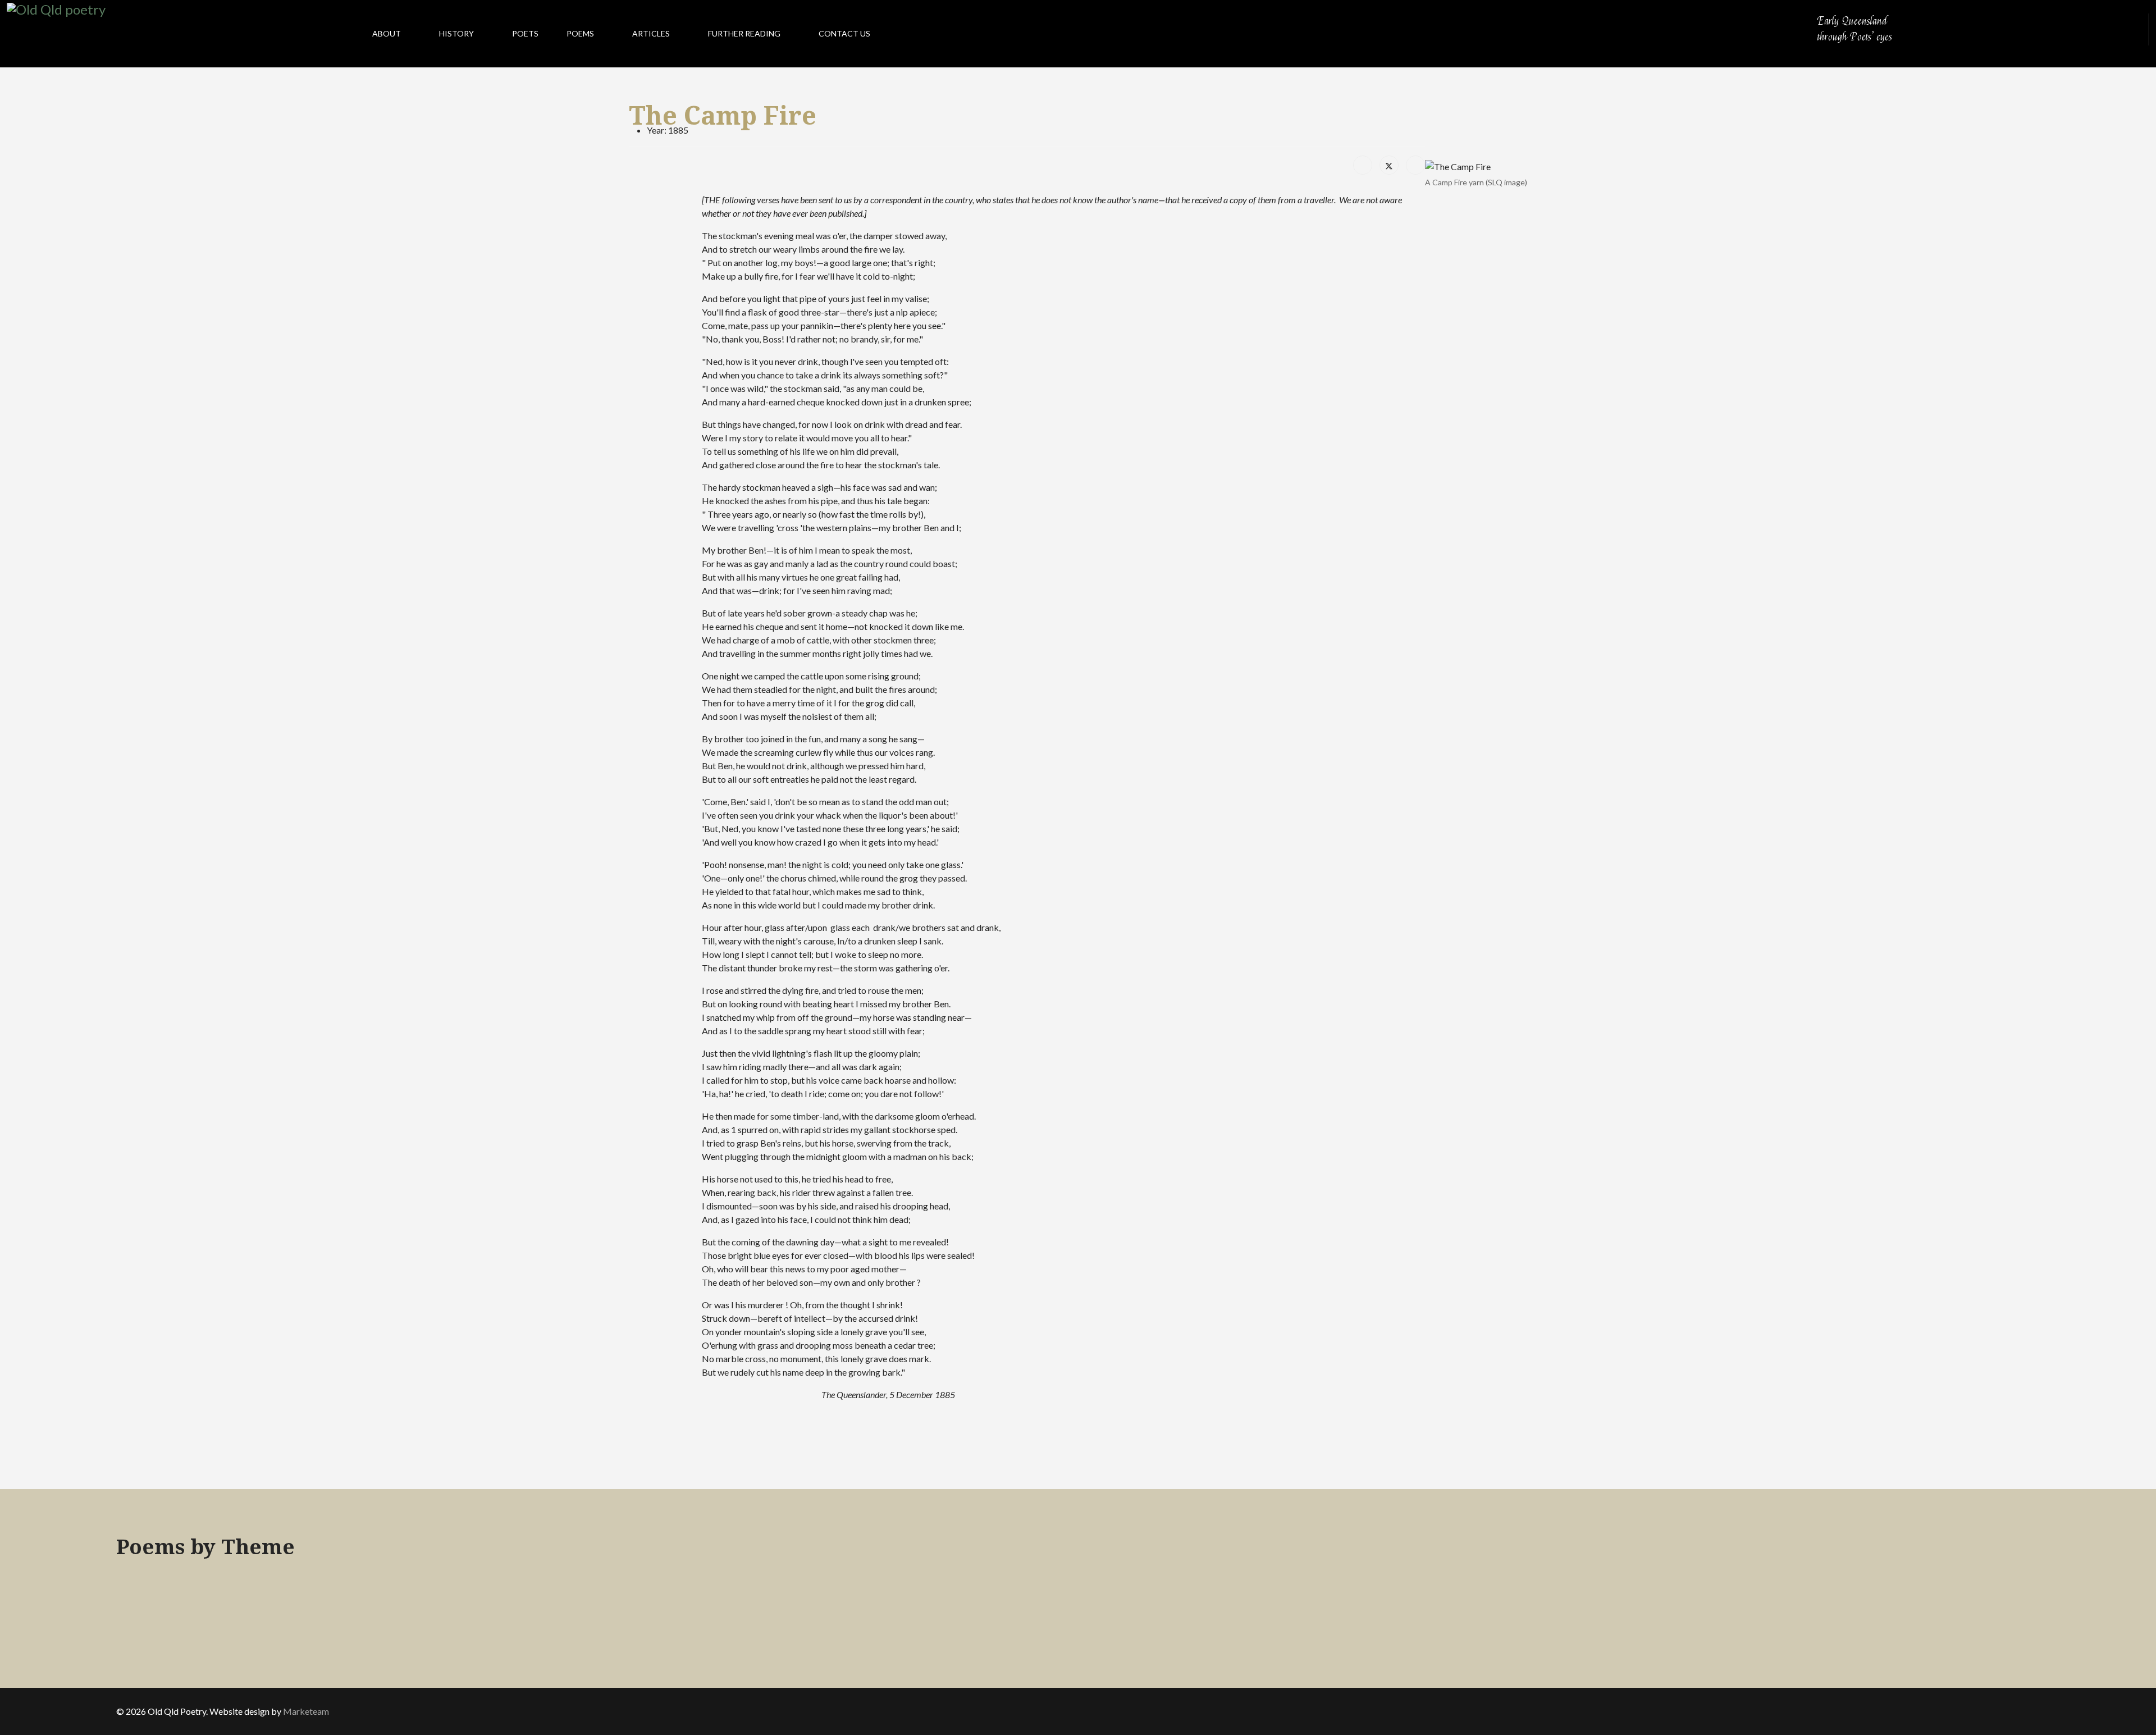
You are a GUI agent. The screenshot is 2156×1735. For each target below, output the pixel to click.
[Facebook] (1363, 165)
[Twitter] (1389, 165)
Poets (525, 33)
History (456, 33)
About (387, 33)
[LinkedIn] (1415, 165)
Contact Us (844, 33)
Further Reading (744, 33)
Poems (580, 33)
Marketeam (306, 1711)
